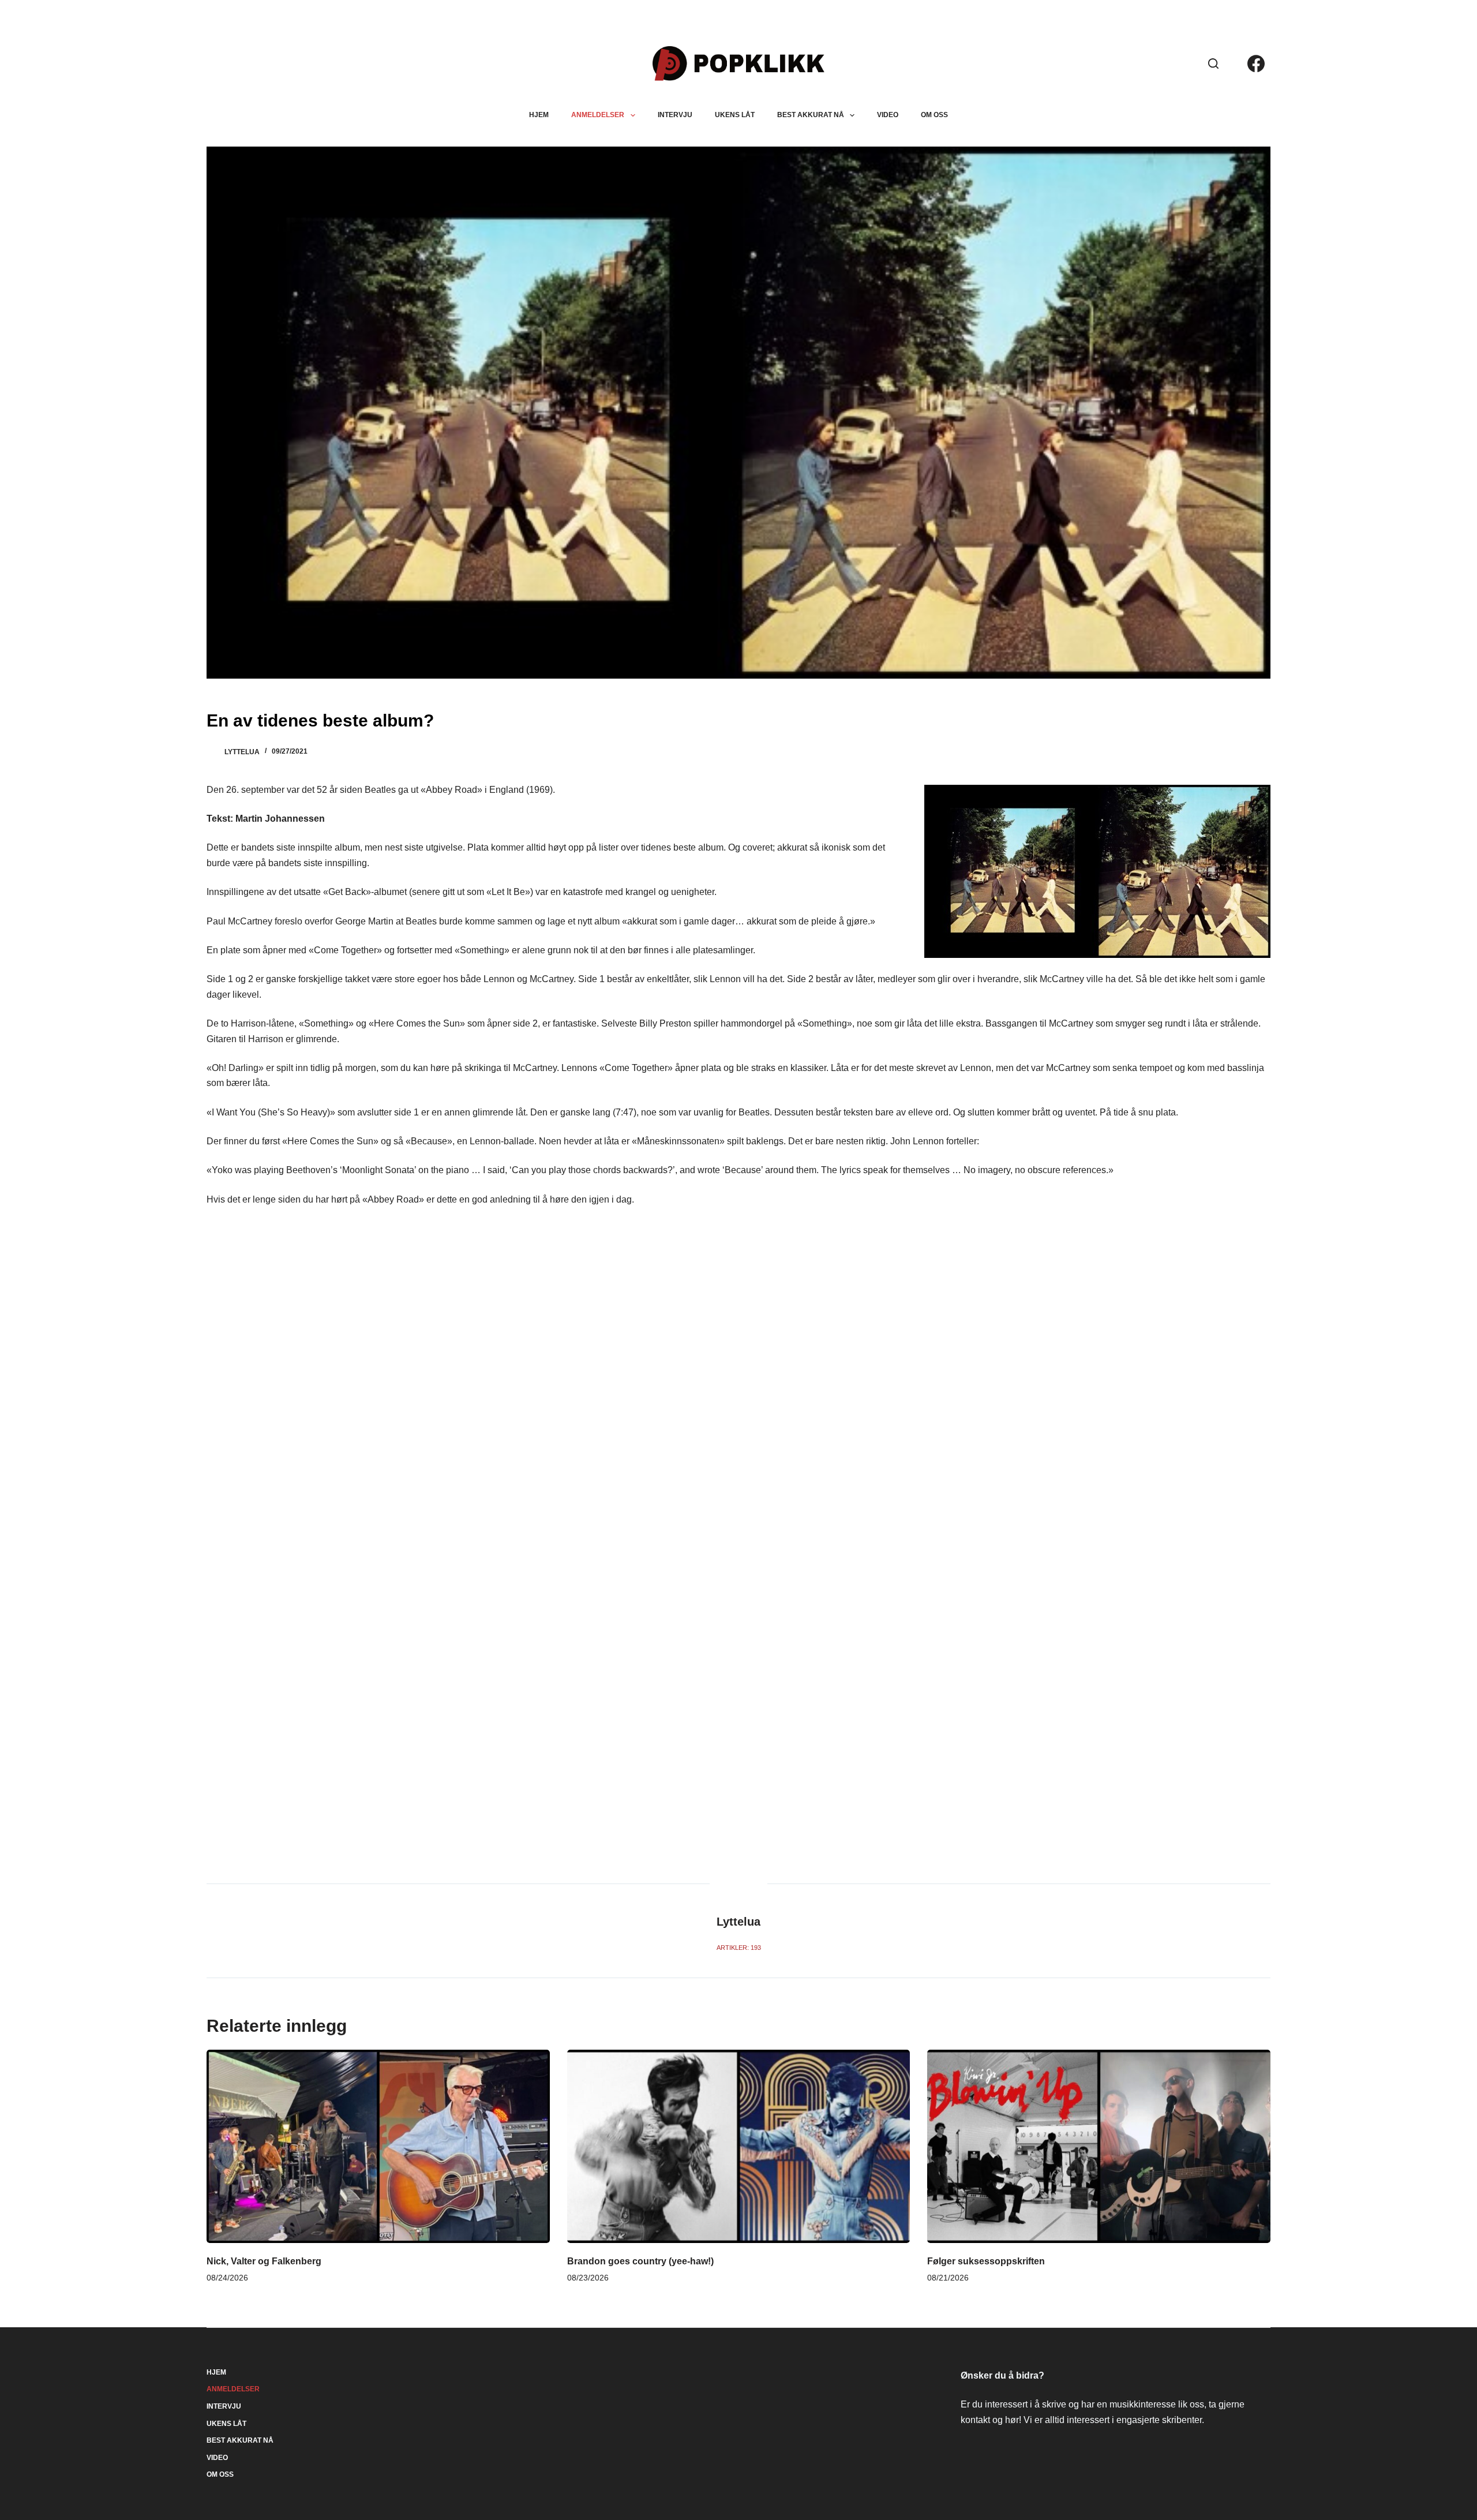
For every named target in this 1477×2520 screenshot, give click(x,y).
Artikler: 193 (739, 1948)
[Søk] (1213, 63)
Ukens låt (735, 115)
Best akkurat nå (811, 115)
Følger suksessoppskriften (986, 2261)
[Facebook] (1256, 63)
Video (888, 115)
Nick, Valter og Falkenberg (264, 2261)
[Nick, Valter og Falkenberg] (378, 2146)
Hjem (539, 115)
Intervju (675, 115)
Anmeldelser (598, 115)
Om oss (934, 115)
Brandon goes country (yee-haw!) (640, 2261)
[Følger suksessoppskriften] (1099, 2146)
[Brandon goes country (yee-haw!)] (738, 2146)
